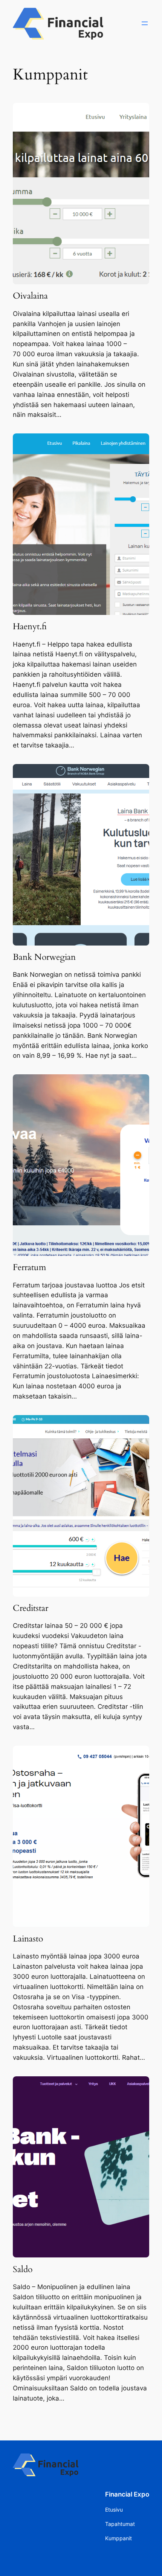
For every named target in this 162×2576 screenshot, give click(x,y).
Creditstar (31, 1608)
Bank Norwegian (44, 957)
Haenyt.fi (30, 627)
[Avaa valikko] (145, 23)
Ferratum (29, 1267)
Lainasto (28, 1939)
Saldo (23, 2269)
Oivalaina (30, 296)
